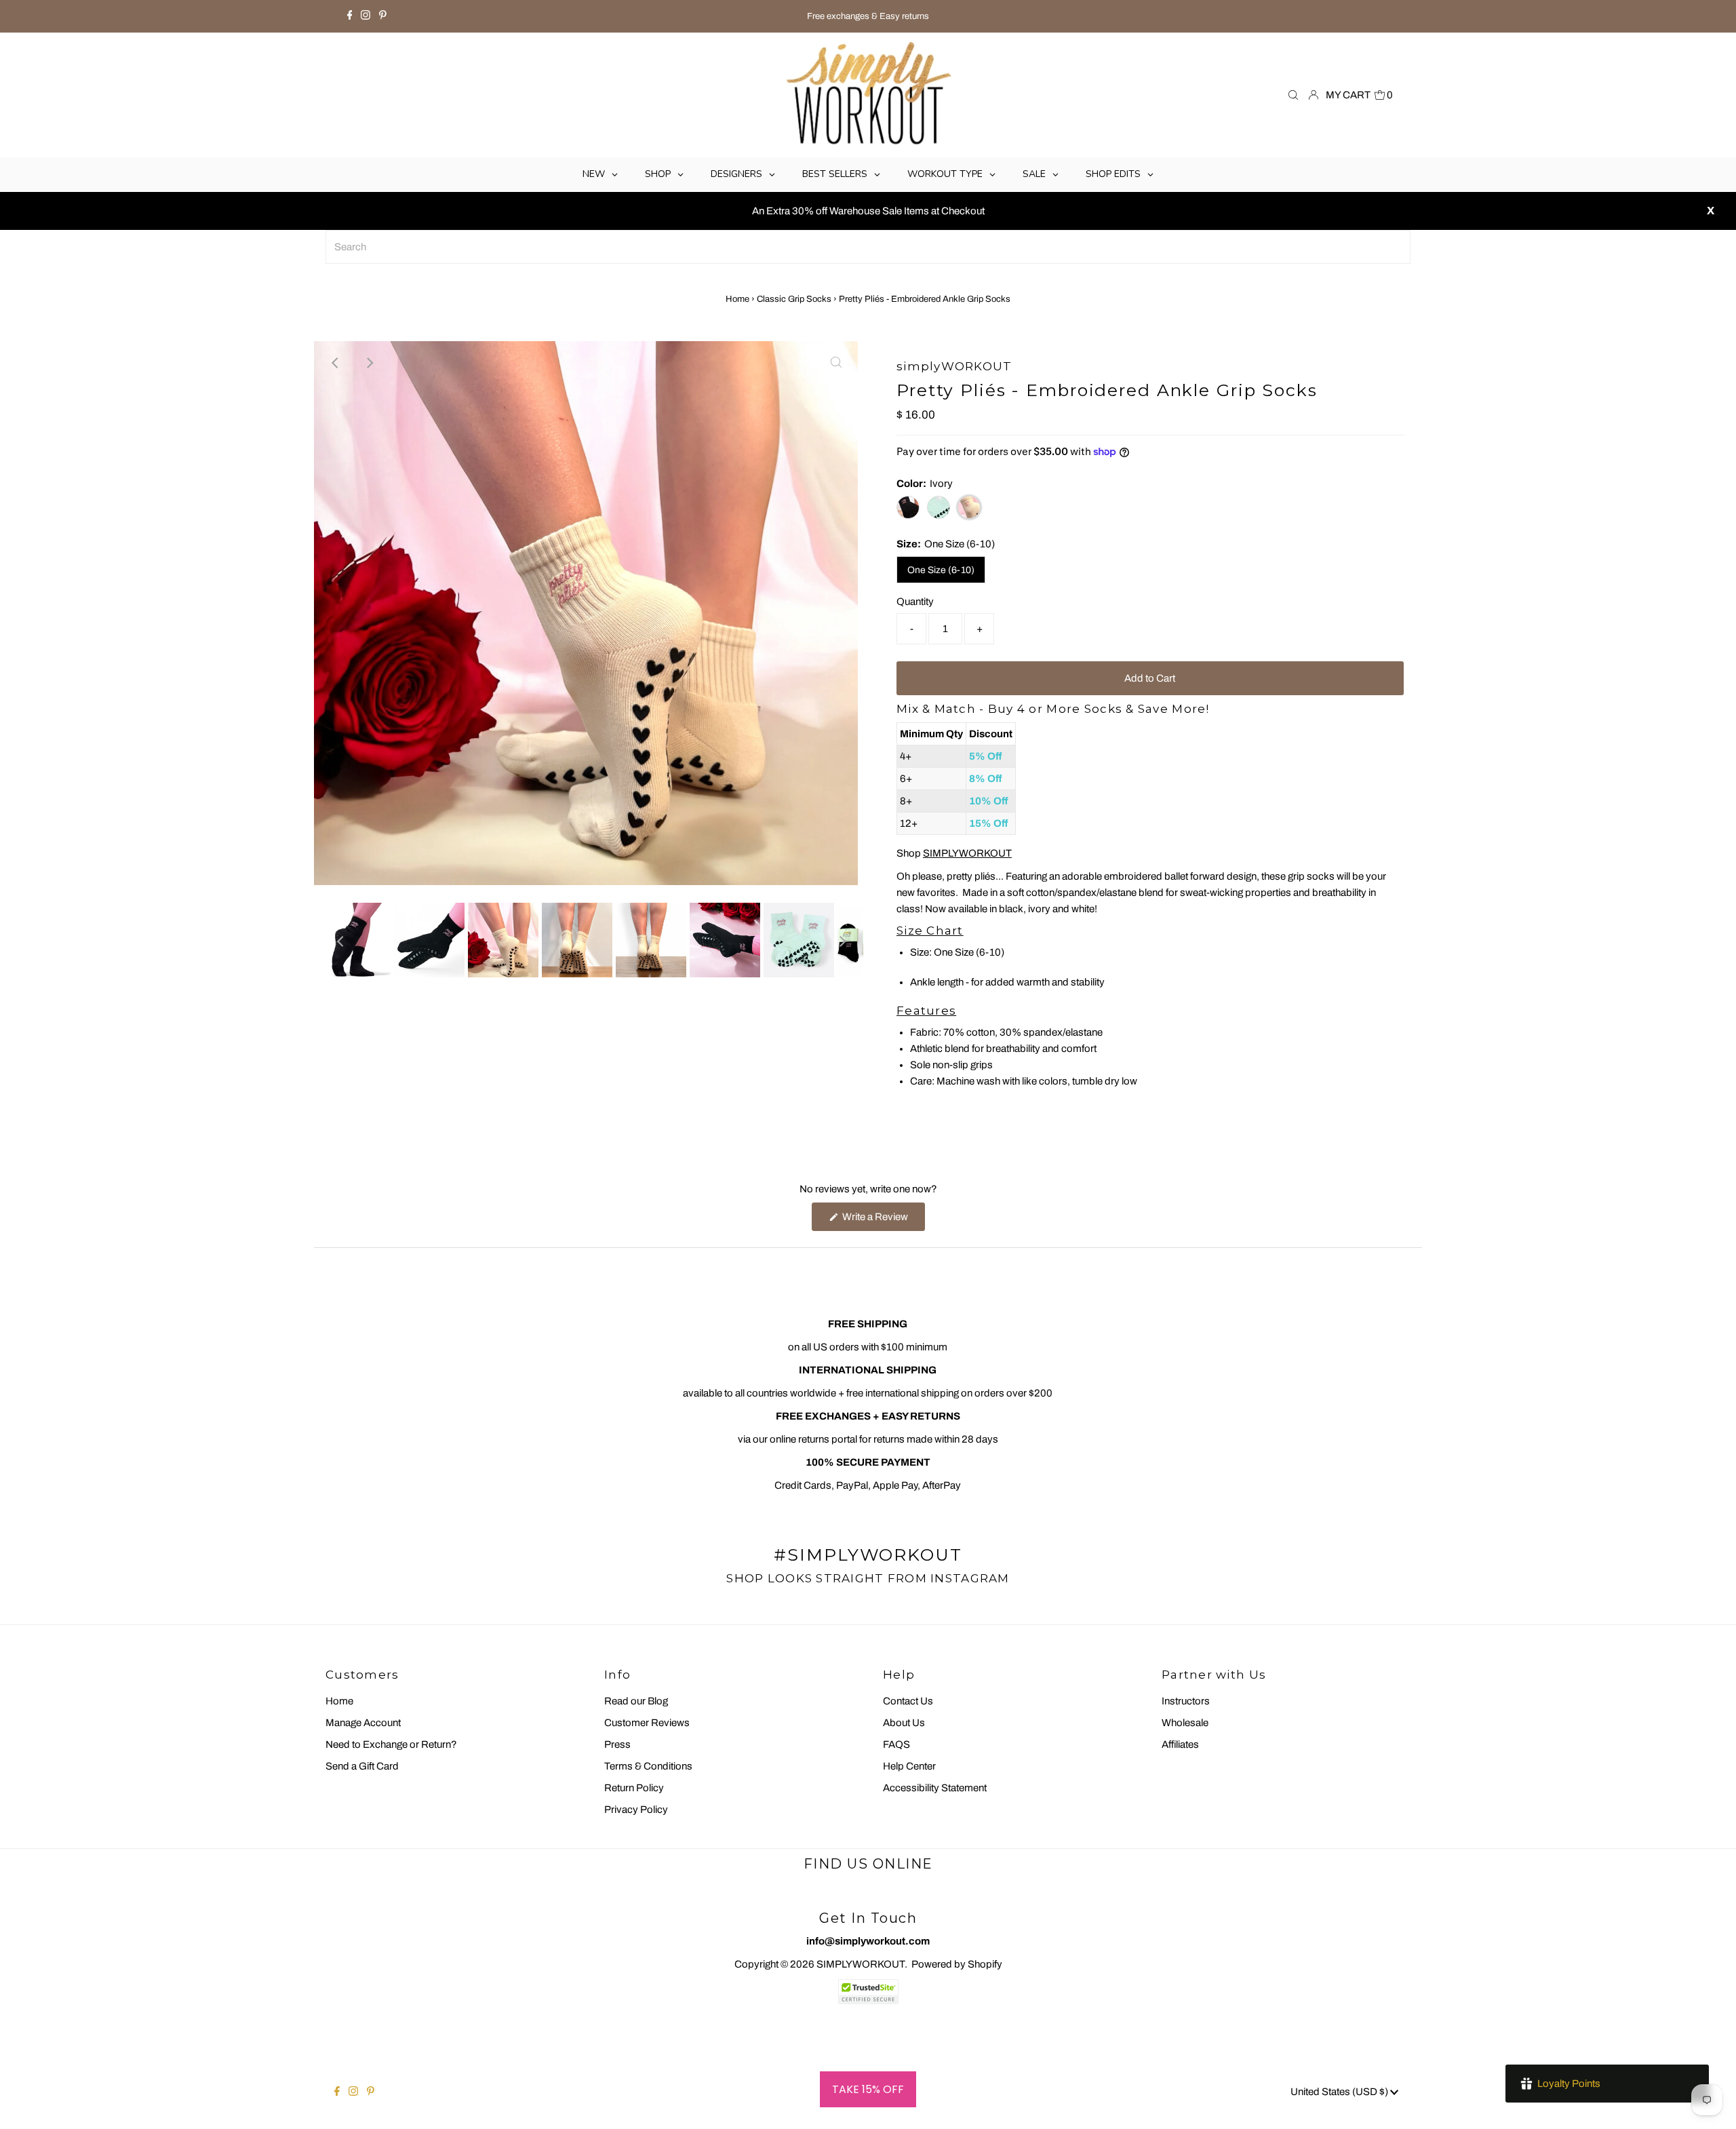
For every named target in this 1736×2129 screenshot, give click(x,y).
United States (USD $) (1340, 2092)
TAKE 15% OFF (868, 2089)
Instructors (1186, 1701)
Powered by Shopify (957, 1964)
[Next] (369, 363)
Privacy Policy (636, 1810)
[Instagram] (366, 16)
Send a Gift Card (362, 1766)
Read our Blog (636, 1701)
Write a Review (883, 1221)
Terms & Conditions (648, 1766)
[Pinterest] (383, 16)
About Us (904, 1723)
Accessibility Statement (935, 1788)
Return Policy (634, 1788)
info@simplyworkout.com (868, 1941)
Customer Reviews (647, 1723)
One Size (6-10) (941, 570)
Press (617, 1744)
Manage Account (363, 1723)
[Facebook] (350, 16)
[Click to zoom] (836, 363)
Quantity (915, 602)
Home (737, 299)
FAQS (896, 1744)
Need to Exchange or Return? (391, 1744)
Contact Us (908, 1701)
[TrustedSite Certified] (868, 1992)
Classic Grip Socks (794, 299)
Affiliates (1180, 1744)
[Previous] (336, 363)
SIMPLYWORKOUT (967, 853)
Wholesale (1185, 1723)
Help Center (909, 1766)
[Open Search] (1293, 95)
